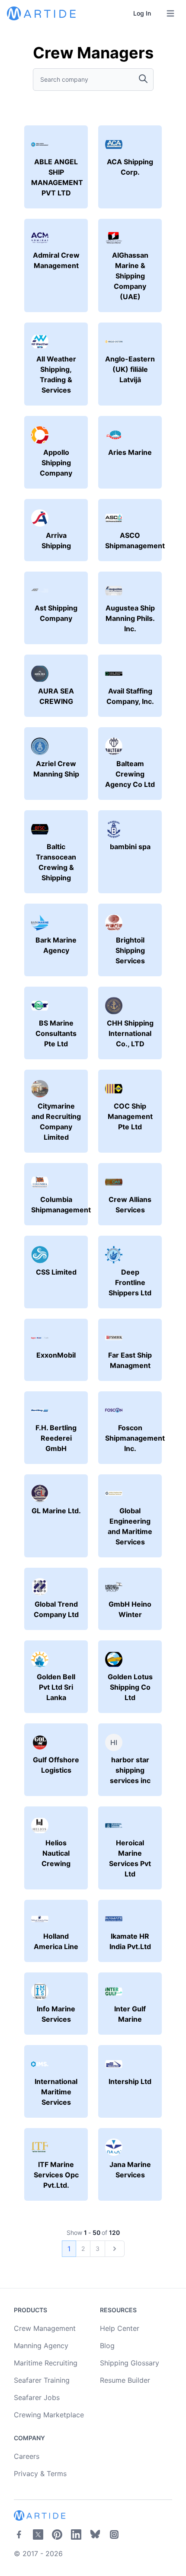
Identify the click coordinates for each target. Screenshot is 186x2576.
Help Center (120, 2328)
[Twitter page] (38, 2534)
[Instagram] (114, 2534)
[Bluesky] (95, 2534)
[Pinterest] (57, 2534)
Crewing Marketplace (49, 2415)
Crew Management (45, 2328)
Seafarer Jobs (37, 2397)
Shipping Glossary (130, 2363)
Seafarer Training (42, 2380)
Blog (107, 2346)
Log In (142, 13)
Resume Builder (125, 2380)
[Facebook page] (19, 2534)
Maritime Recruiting (46, 2363)
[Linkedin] (76, 2534)
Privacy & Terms (40, 2474)
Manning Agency (41, 2346)
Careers (27, 2456)
